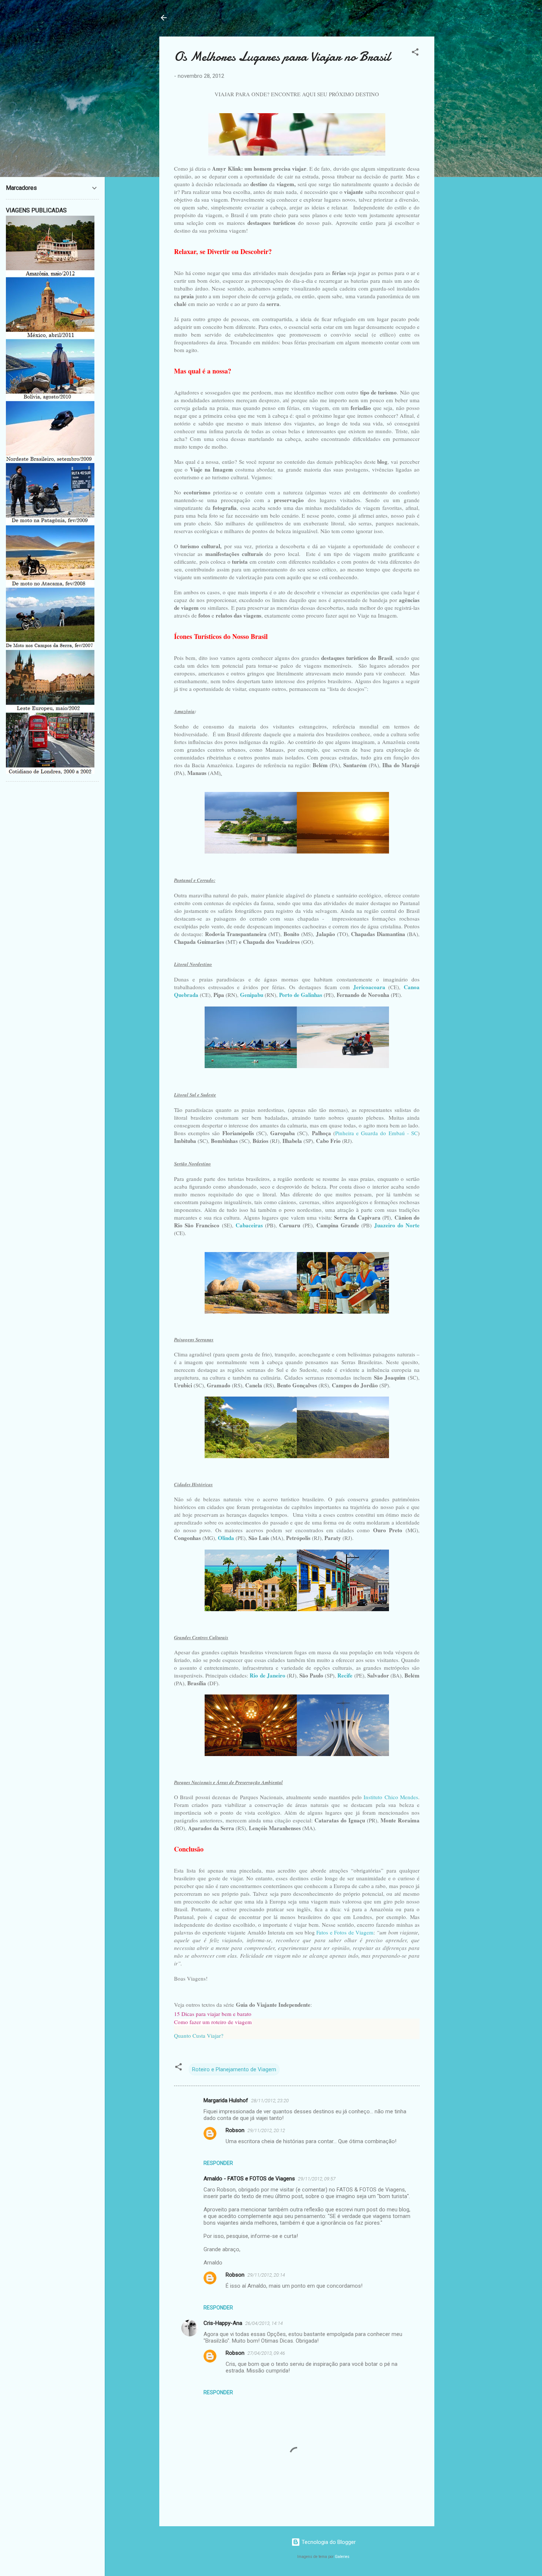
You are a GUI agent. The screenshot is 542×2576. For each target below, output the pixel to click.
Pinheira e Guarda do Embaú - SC (376, 1133)
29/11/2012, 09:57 (317, 2179)
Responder (218, 2163)
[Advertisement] (464, 147)
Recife (345, 1675)
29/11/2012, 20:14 (266, 2275)
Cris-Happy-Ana (223, 2323)
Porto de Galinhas (301, 995)
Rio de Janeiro (267, 1675)
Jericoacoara (369, 987)
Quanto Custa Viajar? (199, 2036)
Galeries (342, 2557)
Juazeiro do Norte (397, 1225)
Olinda (226, 1538)
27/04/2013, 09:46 (266, 2353)
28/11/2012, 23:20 (270, 2101)
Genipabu (252, 995)
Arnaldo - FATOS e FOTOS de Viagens (249, 2179)
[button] (415, 53)
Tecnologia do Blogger (328, 2542)
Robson (235, 2130)
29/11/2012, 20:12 (266, 2130)
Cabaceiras (249, 1225)
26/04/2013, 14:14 (264, 2323)
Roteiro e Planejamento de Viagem (234, 2069)
